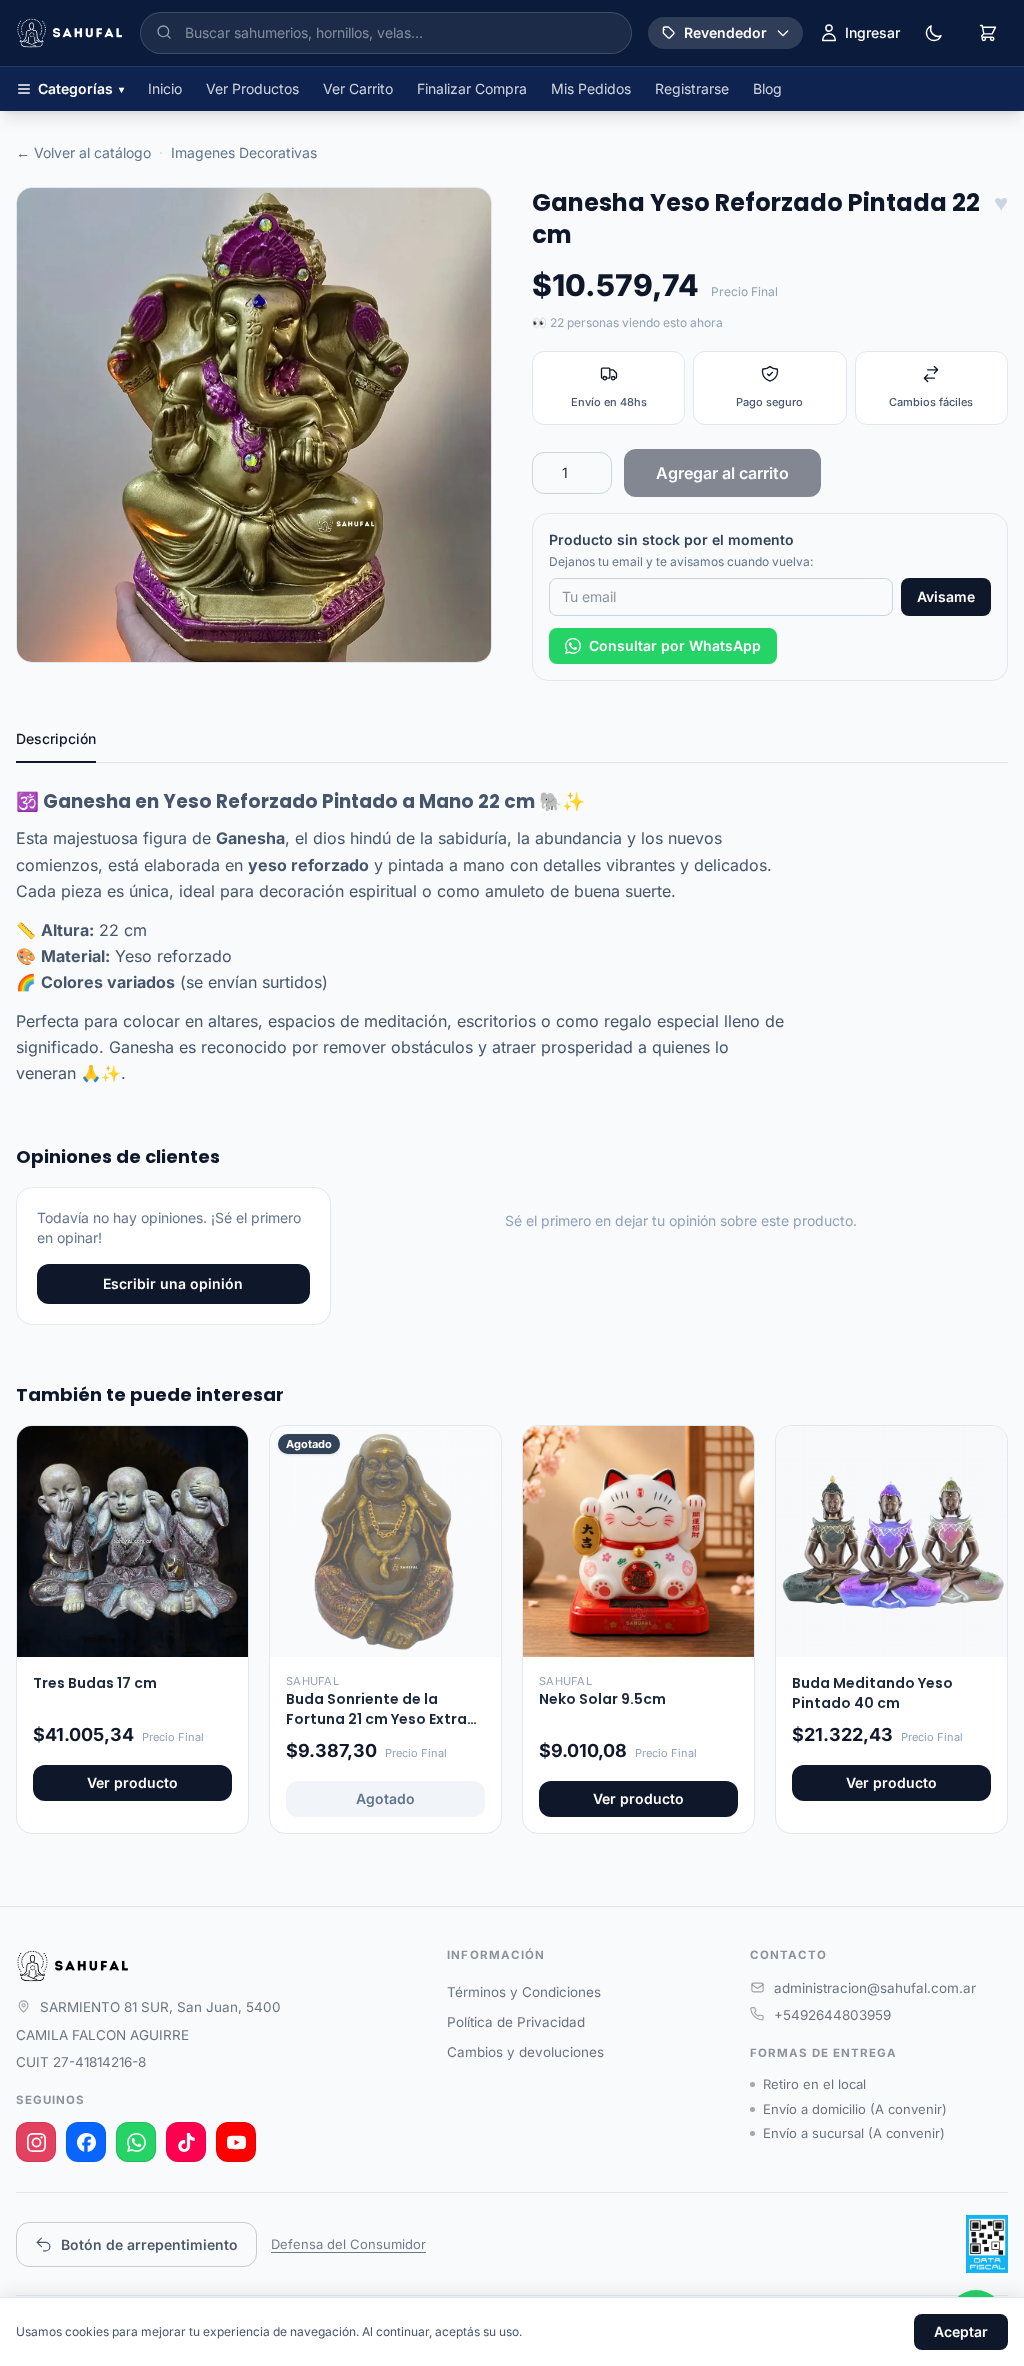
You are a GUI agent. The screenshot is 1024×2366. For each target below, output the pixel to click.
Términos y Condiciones (524, 1992)
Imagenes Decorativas (244, 152)
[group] (254, 425)
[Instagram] (36, 2142)
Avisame (946, 596)
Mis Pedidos (591, 88)
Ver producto (132, 1782)
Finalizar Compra (472, 88)
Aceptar (961, 2331)
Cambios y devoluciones (525, 2052)
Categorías (81, 88)
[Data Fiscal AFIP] (987, 2244)
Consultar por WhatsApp (675, 645)
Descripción (56, 738)
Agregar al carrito (722, 473)
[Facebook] (86, 2142)
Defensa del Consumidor (348, 2244)
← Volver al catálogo (83, 152)
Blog (767, 88)
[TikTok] (186, 2142)
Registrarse (692, 88)
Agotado (385, 1798)
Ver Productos (252, 88)
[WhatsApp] (136, 2142)
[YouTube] (236, 2142)
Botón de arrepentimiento (149, 2244)
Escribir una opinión (173, 1283)
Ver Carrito (358, 88)
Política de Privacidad (516, 2022)
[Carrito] (988, 33)
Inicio (165, 88)
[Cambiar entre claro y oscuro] (934, 33)
